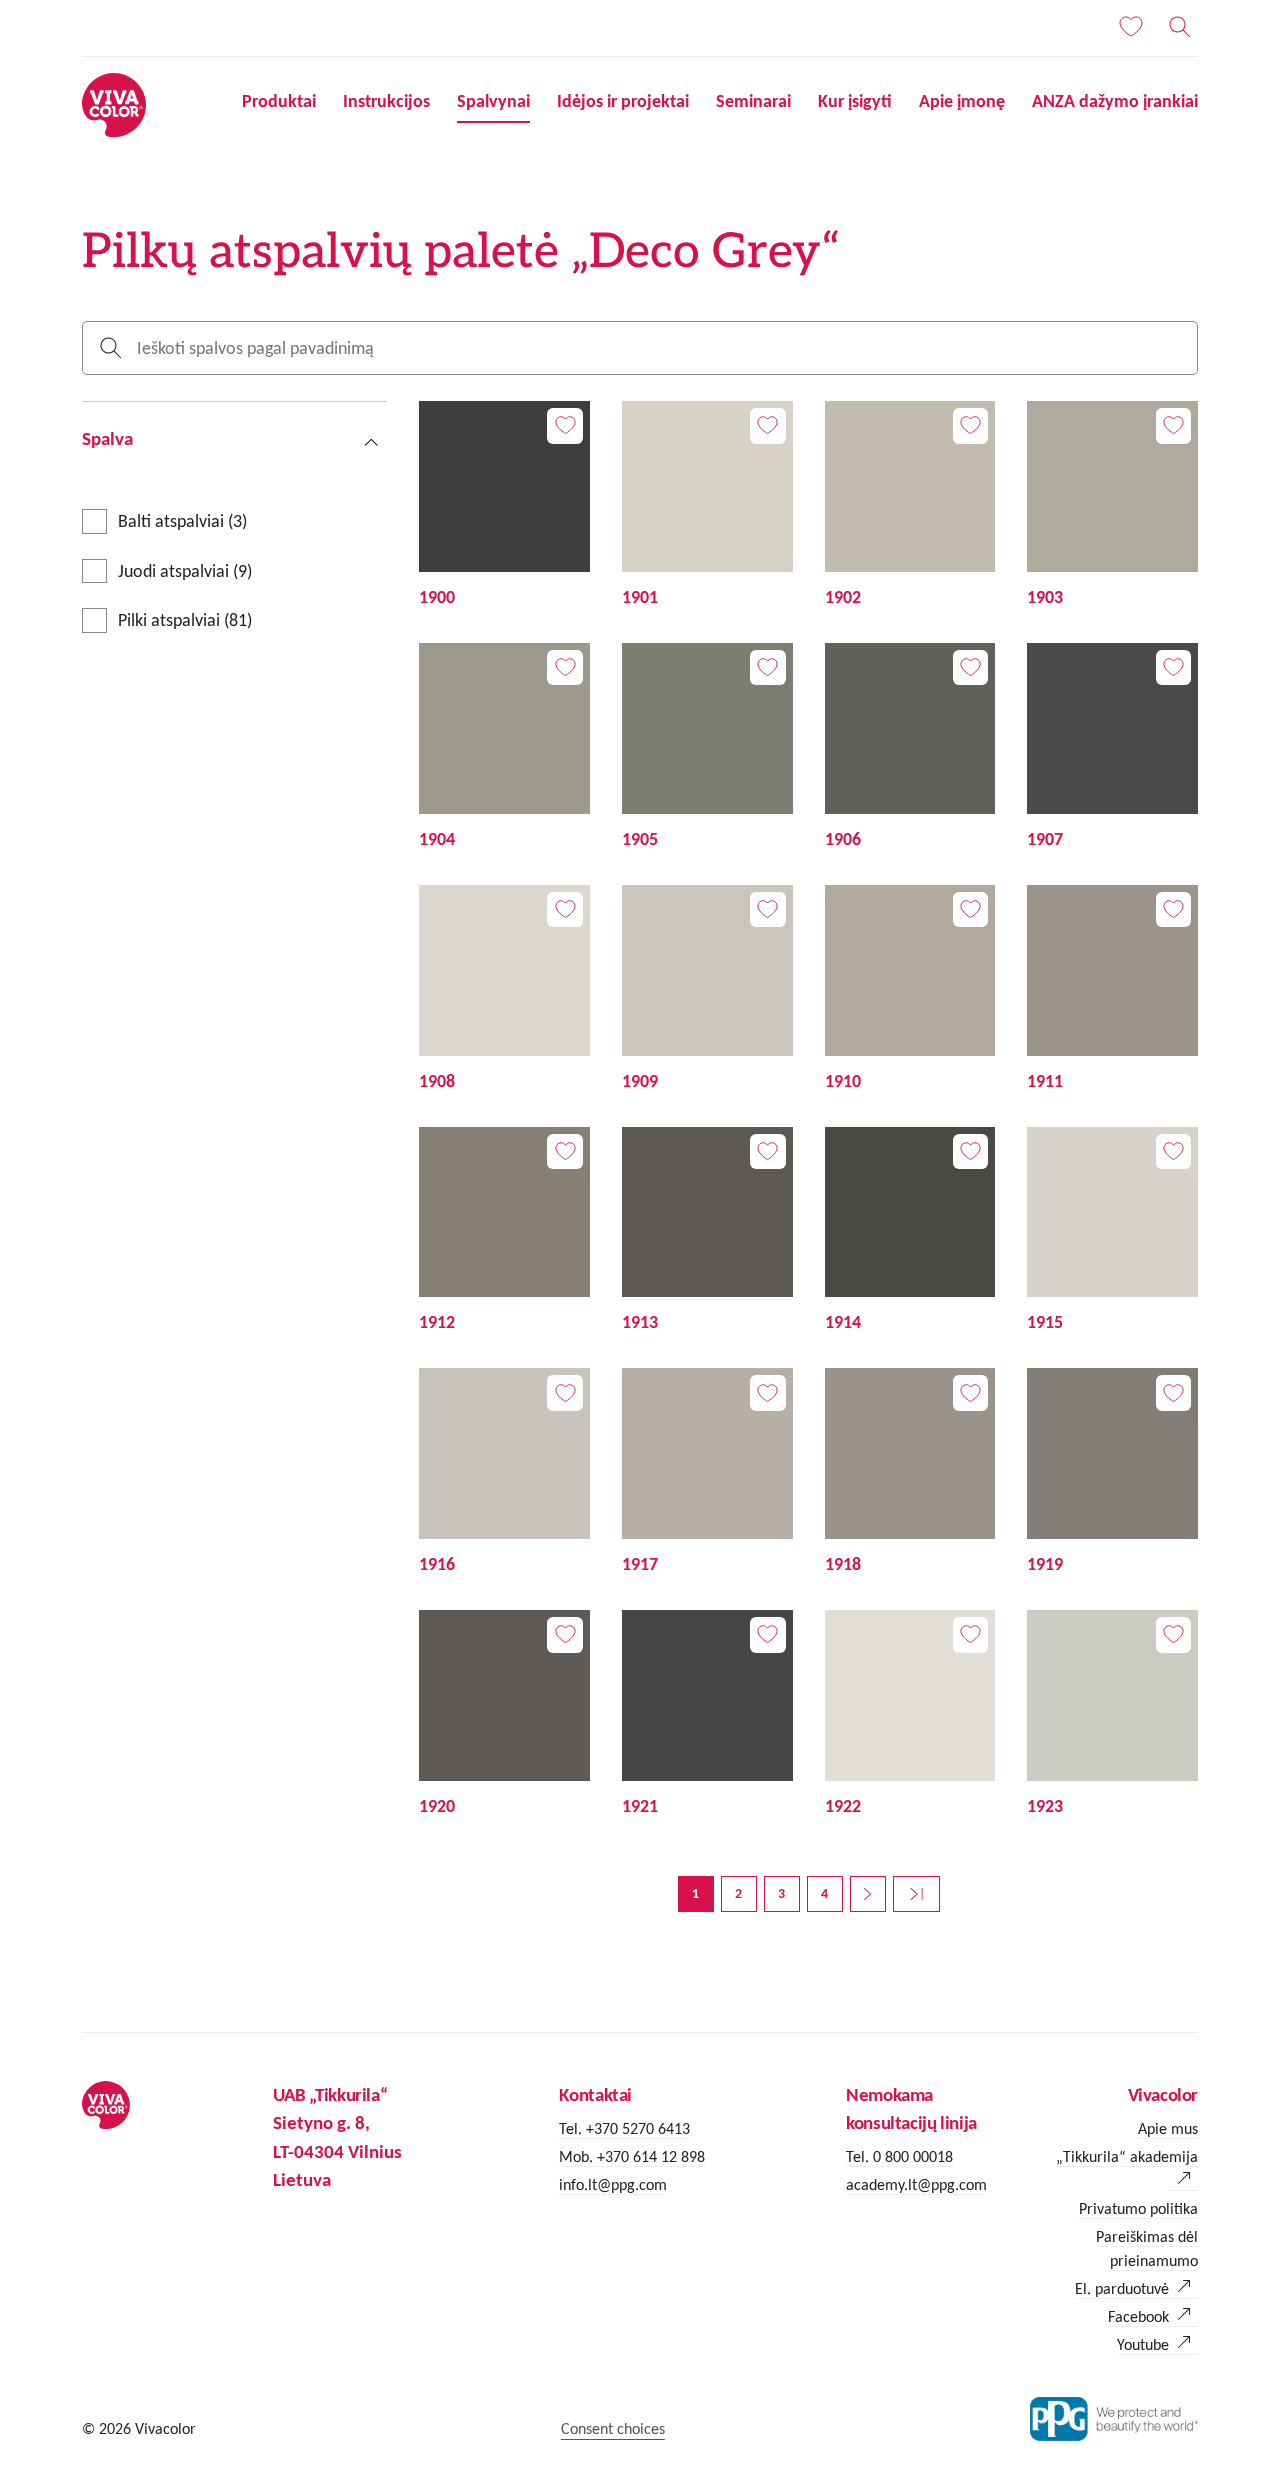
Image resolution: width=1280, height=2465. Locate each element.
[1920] (504, 1715)
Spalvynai (493, 101)
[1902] (910, 506)
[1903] (1112, 506)
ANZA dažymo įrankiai (1115, 101)
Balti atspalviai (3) (182, 521)
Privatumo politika (1138, 2208)
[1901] (707, 506)
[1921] (707, 1715)
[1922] (910, 1715)
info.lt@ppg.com (613, 2184)
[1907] (1112, 748)
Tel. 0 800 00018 (899, 2156)
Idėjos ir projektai (623, 101)
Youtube (1143, 2344)
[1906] (910, 748)
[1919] (1112, 1473)
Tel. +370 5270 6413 (624, 2128)
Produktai (279, 101)
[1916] (504, 1473)
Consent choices (613, 2428)
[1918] (910, 1473)
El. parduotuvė (1122, 2288)
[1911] (1112, 990)
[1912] (504, 1232)
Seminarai (753, 101)
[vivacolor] (114, 103)
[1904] (504, 748)
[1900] (504, 506)
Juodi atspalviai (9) (185, 571)
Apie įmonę (962, 101)
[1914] (910, 1232)
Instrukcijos (386, 101)
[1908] (504, 990)
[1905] (707, 748)
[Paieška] (1180, 27)
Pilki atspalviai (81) (185, 620)
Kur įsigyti (855, 101)
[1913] (707, 1232)
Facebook (1138, 2316)
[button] (234, 438)
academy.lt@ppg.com (916, 2184)
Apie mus (1168, 2128)
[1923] (1112, 1715)
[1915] (1112, 1232)
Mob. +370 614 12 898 (632, 2156)
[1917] (707, 1473)
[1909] (707, 990)
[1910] (910, 990)
